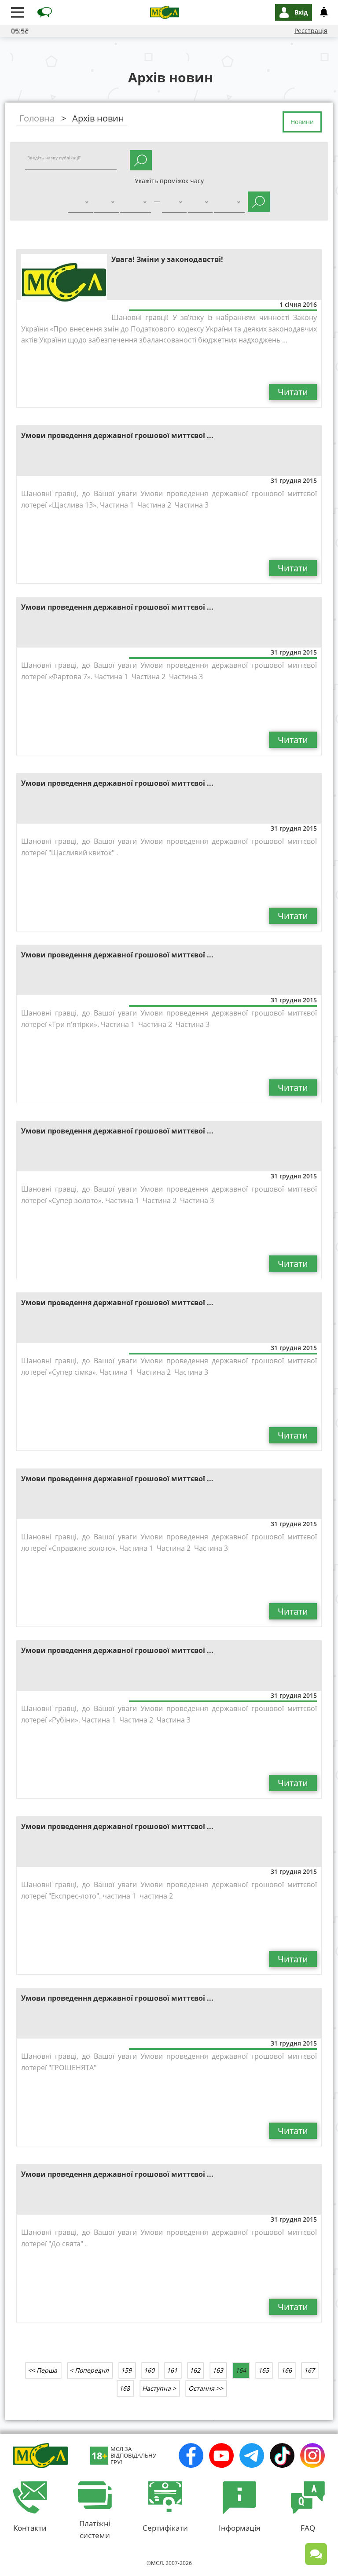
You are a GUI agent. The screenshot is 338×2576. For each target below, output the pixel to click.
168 (125, 2388)
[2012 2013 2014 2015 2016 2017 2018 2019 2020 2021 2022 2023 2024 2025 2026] (136, 203)
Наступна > (159, 2388)
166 (287, 2370)
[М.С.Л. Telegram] (252, 2455)
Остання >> (206, 2388)
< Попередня (89, 2370)
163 (218, 2370)
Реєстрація (311, 31)
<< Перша (42, 2370)
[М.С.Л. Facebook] (191, 2455)
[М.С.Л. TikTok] (282, 2455)
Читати (293, 392)
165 (264, 2370)
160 (149, 2370)
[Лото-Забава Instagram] (312, 2455)
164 (241, 2370)
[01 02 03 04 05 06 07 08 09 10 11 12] (107, 203)
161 (172, 2370)
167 (309, 2370)
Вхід (301, 12)
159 (126, 2370)
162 (195, 2370)
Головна (37, 118)
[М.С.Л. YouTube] (221, 2455)
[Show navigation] (18, 12)
